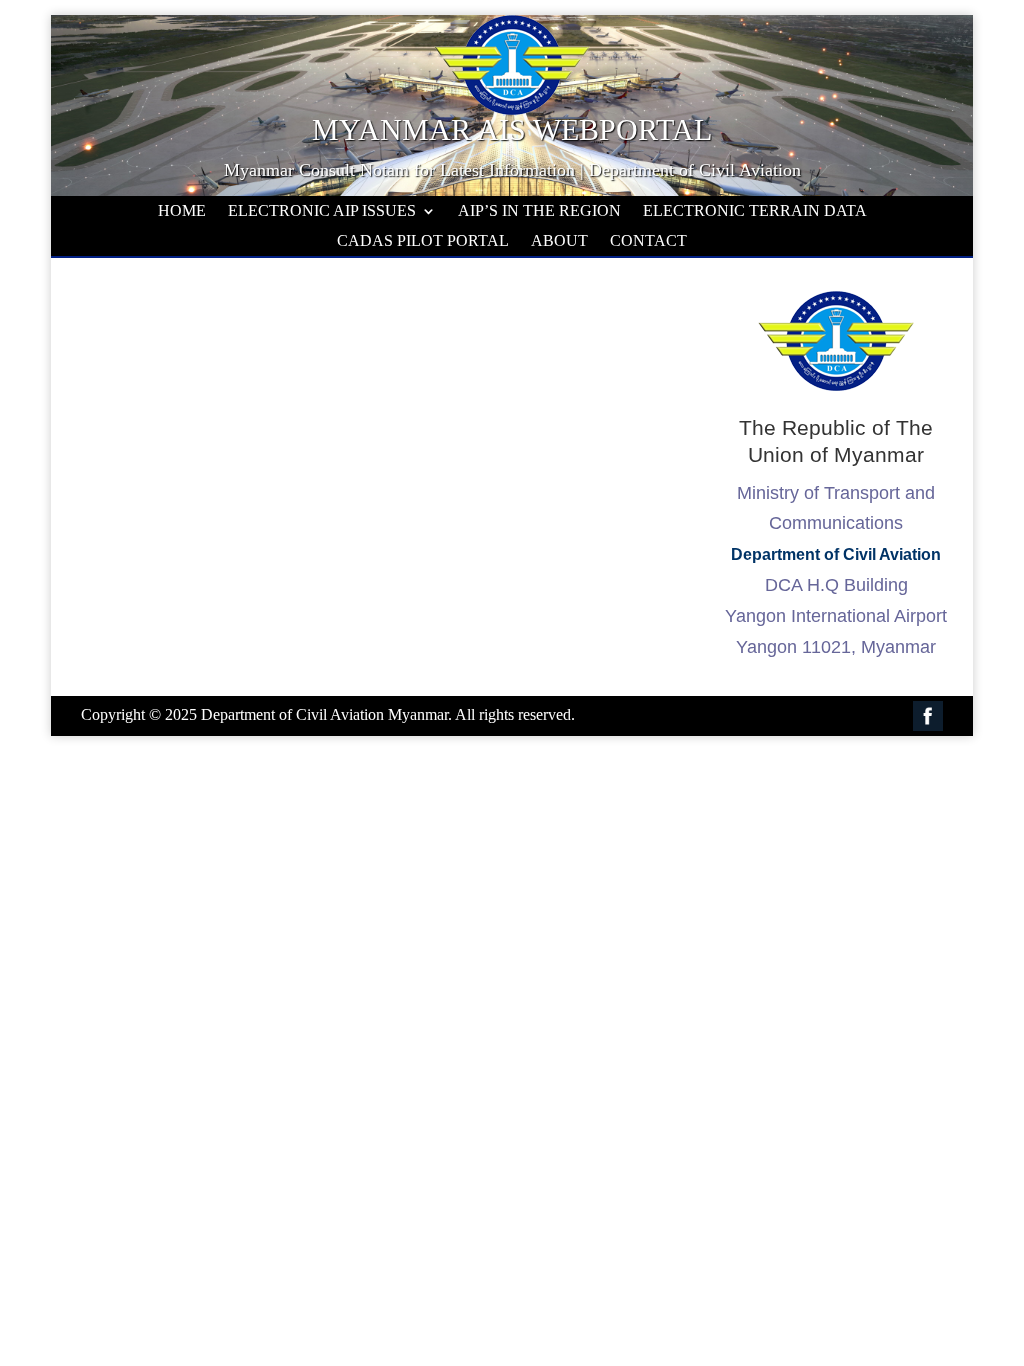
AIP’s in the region (539, 211)
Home (182, 211)
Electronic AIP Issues (322, 211)
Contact (648, 241)
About (559, 241)
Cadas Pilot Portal (423, 241)
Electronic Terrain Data (755, 211)
